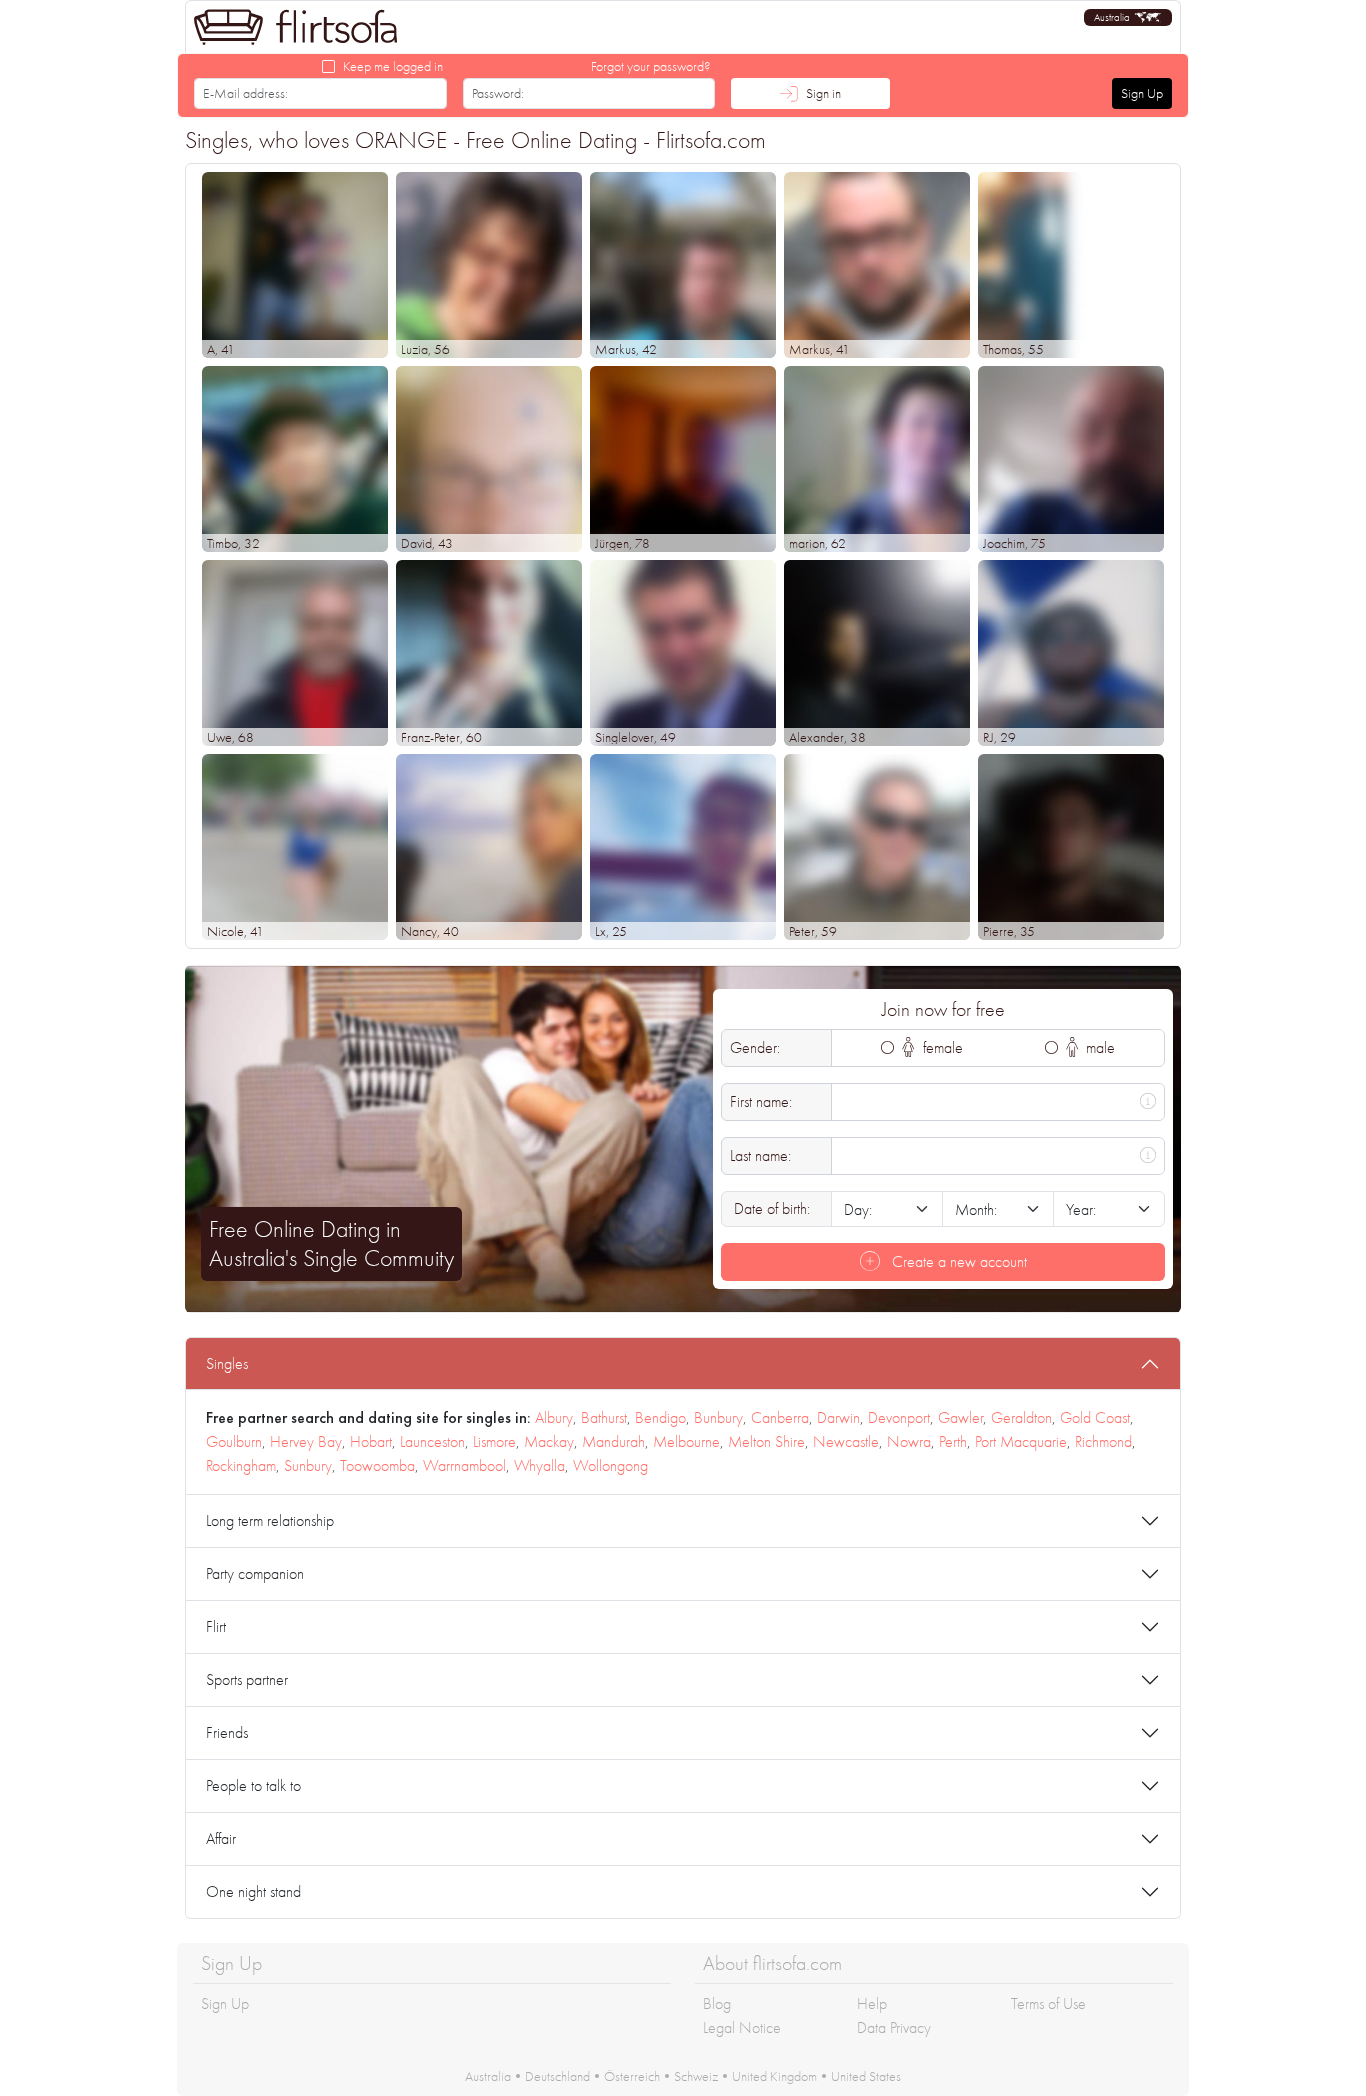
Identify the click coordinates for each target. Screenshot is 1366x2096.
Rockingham (241, 1465)
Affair (221, 1838)
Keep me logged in (393, 66)
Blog (717, 2003)
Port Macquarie (1021, 1441)
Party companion (255, 1573)
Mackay (549, 1441)
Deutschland (557, 2076)
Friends (227, 1732)
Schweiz (696, 2076)
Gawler (960, 1417)
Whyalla (539, 1465)
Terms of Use (1048, 2003)
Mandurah (613, 1441)
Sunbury (308, 1465)
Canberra (780, 1417)
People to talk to (253, 1785)
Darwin (838, 1417)
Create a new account (957, 1261)
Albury (554, 1417)
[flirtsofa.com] (296, 27)
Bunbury (718, 1417)
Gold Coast (1095, 1417)
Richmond (1103, 1441)
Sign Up (1142, 93)
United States (866, 2076)
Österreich (632, 2076)
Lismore (494, 1441)
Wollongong (610, 1465)
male (1098, 1047)
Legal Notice (742, 2027)
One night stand (253, 1891)
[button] (1128, 17)
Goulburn (234, 1441)
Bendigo (660, 1417)
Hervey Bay (306, 1441)
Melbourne (686, 1441)
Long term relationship (270, 1520)
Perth (953, 1441)
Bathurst (604, 1417)
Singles (227, 1363)
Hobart (371, 1441)
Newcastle (846, 1441)
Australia (488, 2076)
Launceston (432, 1441)
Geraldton (1021, 1417)
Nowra (909, 1441)
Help (872, 2003)
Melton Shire (766, 1441)
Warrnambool (464, 1465)
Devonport (899, 1417)
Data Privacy (894, 2027)
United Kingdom (774, 2076)
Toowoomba (377, 1465)
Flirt (216, 1626)
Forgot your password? (651, 66)
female (941, 1047)
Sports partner (247, 1679)
